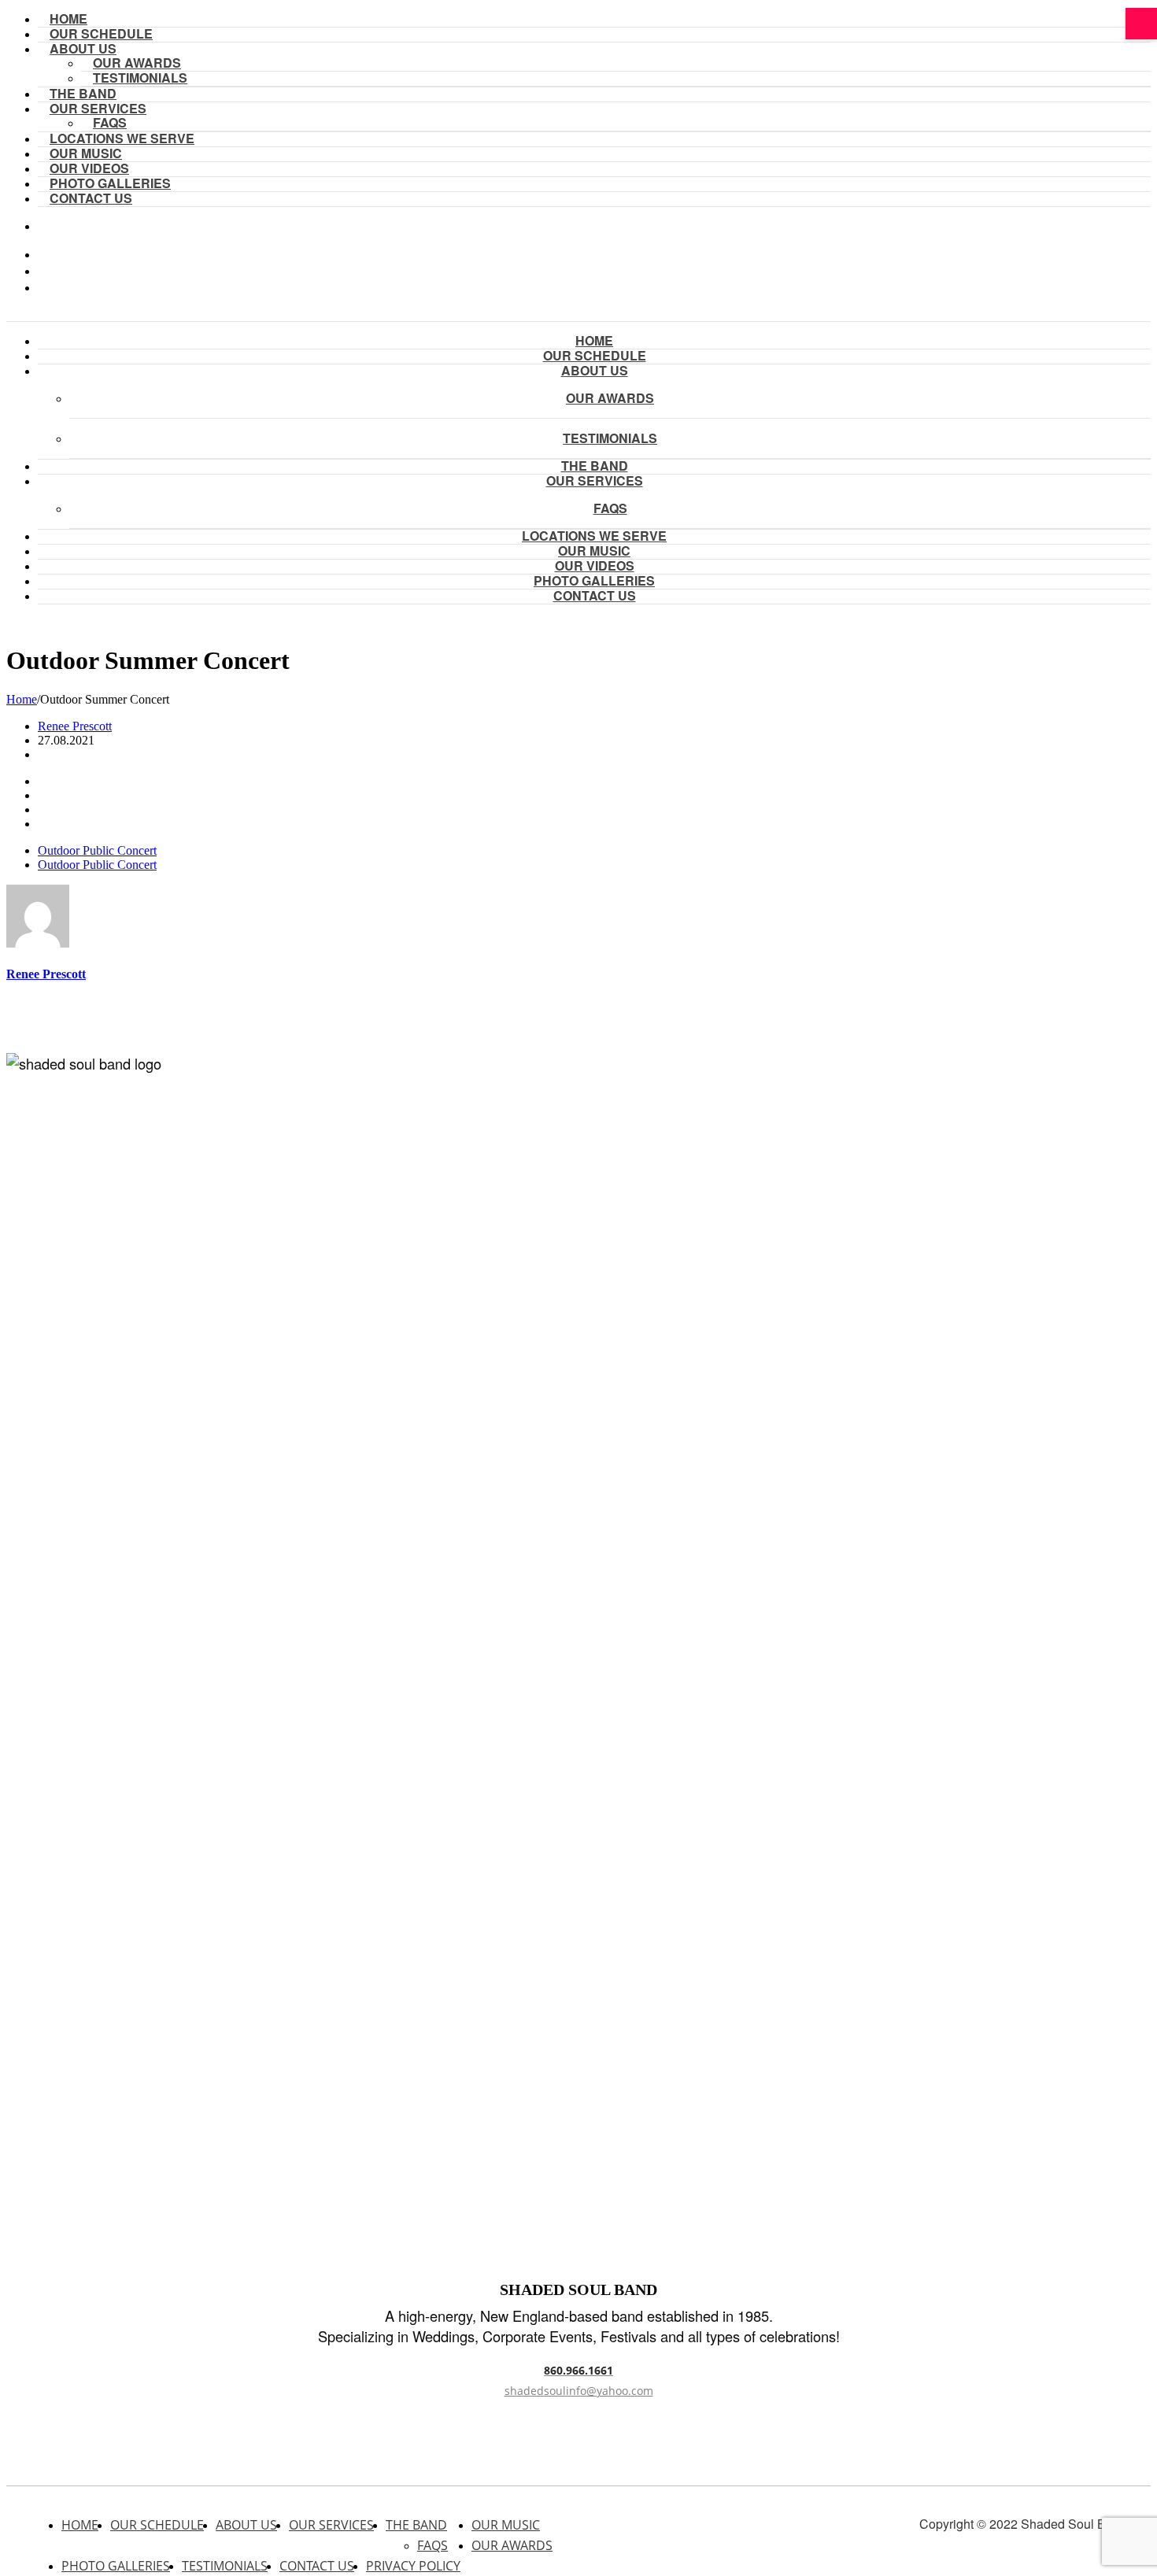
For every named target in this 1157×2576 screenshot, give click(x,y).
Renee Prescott (75, 726)
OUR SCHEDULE (157, 2525)
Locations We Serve (122, 138)
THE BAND (416, 2525)
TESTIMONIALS (140, 78)
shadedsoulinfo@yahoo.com (579, 2391)
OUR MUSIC (506, 2525)
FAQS (432, 2545)
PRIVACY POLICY (413, 2566)
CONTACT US (91, 198)
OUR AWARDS (610, 398)
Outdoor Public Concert (97, 850)
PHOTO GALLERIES (116, 2566)
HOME (80, 2525)
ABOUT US (83, 48)
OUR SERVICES (331, 2525)
